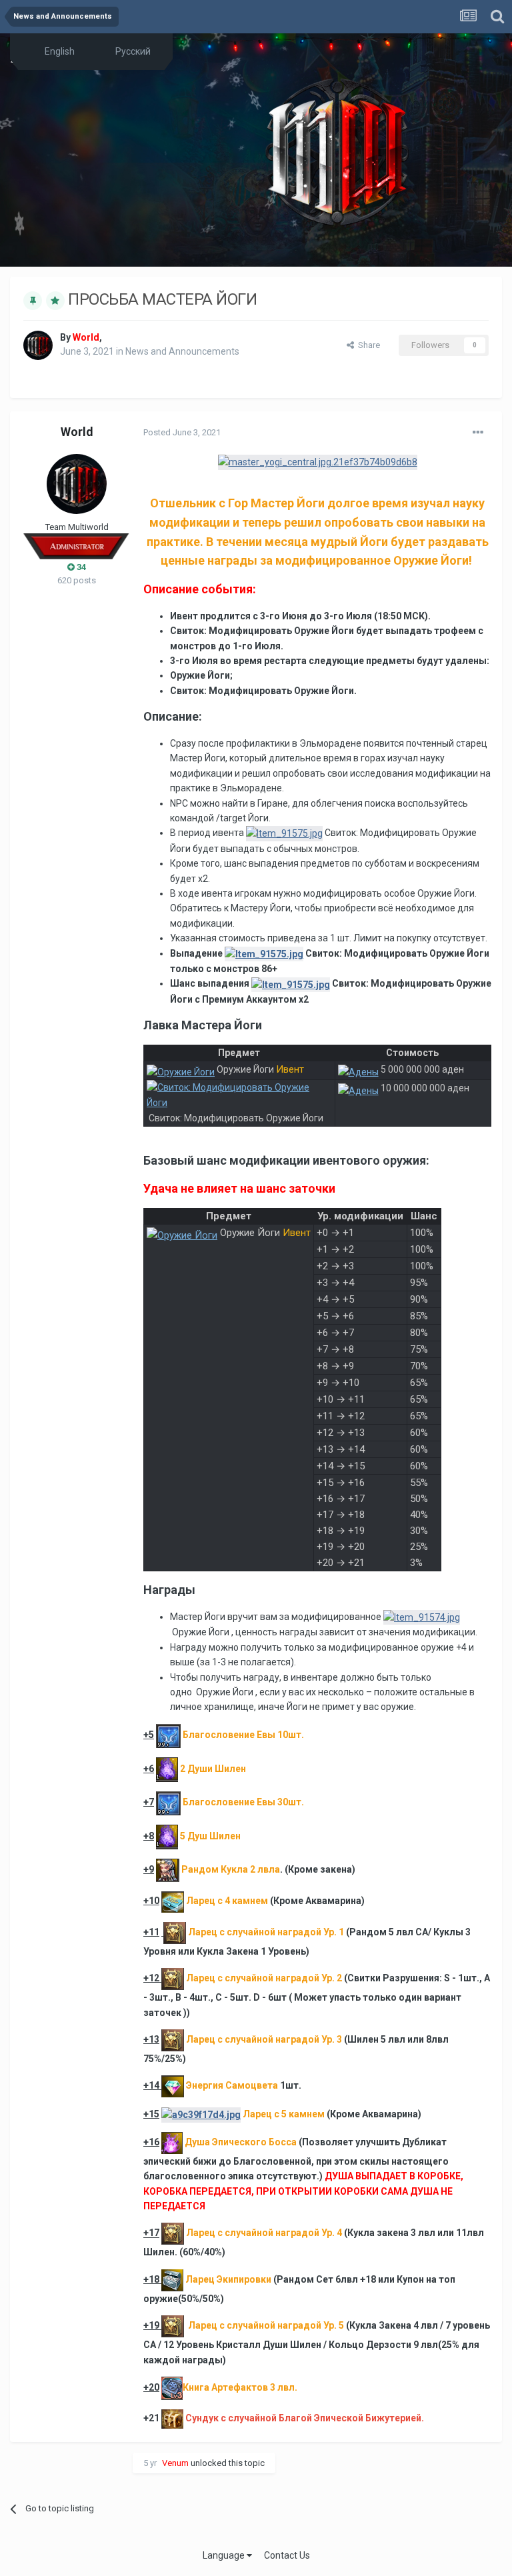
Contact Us (287, 2555)
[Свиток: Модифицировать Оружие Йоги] (239, 1100)
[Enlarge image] (318, 461)
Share (367, 345)
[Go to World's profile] (38, 345)
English (59, 51)
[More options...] (478, 433)
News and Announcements (182, 351)
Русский (132, 51)
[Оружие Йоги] (181, 1069)
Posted (182, 432)
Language (225, 2555)
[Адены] (358, 1069)
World (77, 432)
